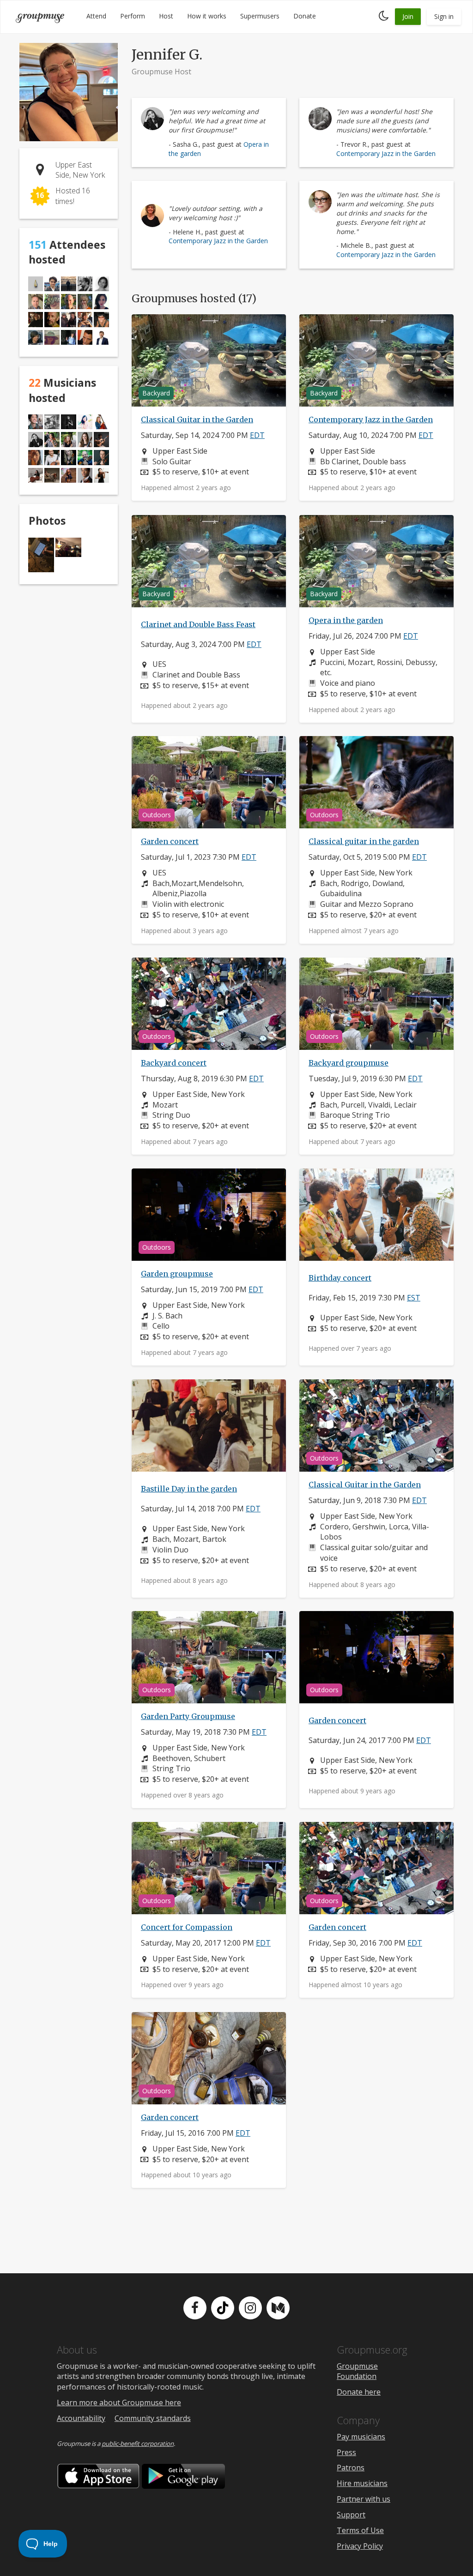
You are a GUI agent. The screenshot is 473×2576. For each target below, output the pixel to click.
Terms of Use (360, 2530)
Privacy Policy (360, 2546)
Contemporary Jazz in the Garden (386, 153)
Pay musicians (361, 2437)
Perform (133, 16)
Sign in (444, 16)
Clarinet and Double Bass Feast (198, 624)
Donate (305, 16)
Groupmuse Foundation (357, 2371)
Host (166, 16)
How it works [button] (207, 16)
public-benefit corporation (138, 2444)
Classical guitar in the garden (364, 841)
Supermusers (260, 16)
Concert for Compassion (187, 1927)
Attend (96, 16)
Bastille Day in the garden (189, 1489)
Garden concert (170, 841)
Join (408, 16)
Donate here (359, 2392)
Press (346, 2452)
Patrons (351, 2468)
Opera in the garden (346, 620)
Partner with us (364, 2499)
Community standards (153, 2418)
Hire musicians (362, 2483)
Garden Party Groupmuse (188, 1716)
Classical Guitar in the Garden (197, 419)
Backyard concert (174, 1063)
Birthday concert (340, 1278)
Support (351, 2515)
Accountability (81, 2418)
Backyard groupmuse (349, 1063)
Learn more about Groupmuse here (119, 2402)
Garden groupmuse (177, 1274)
